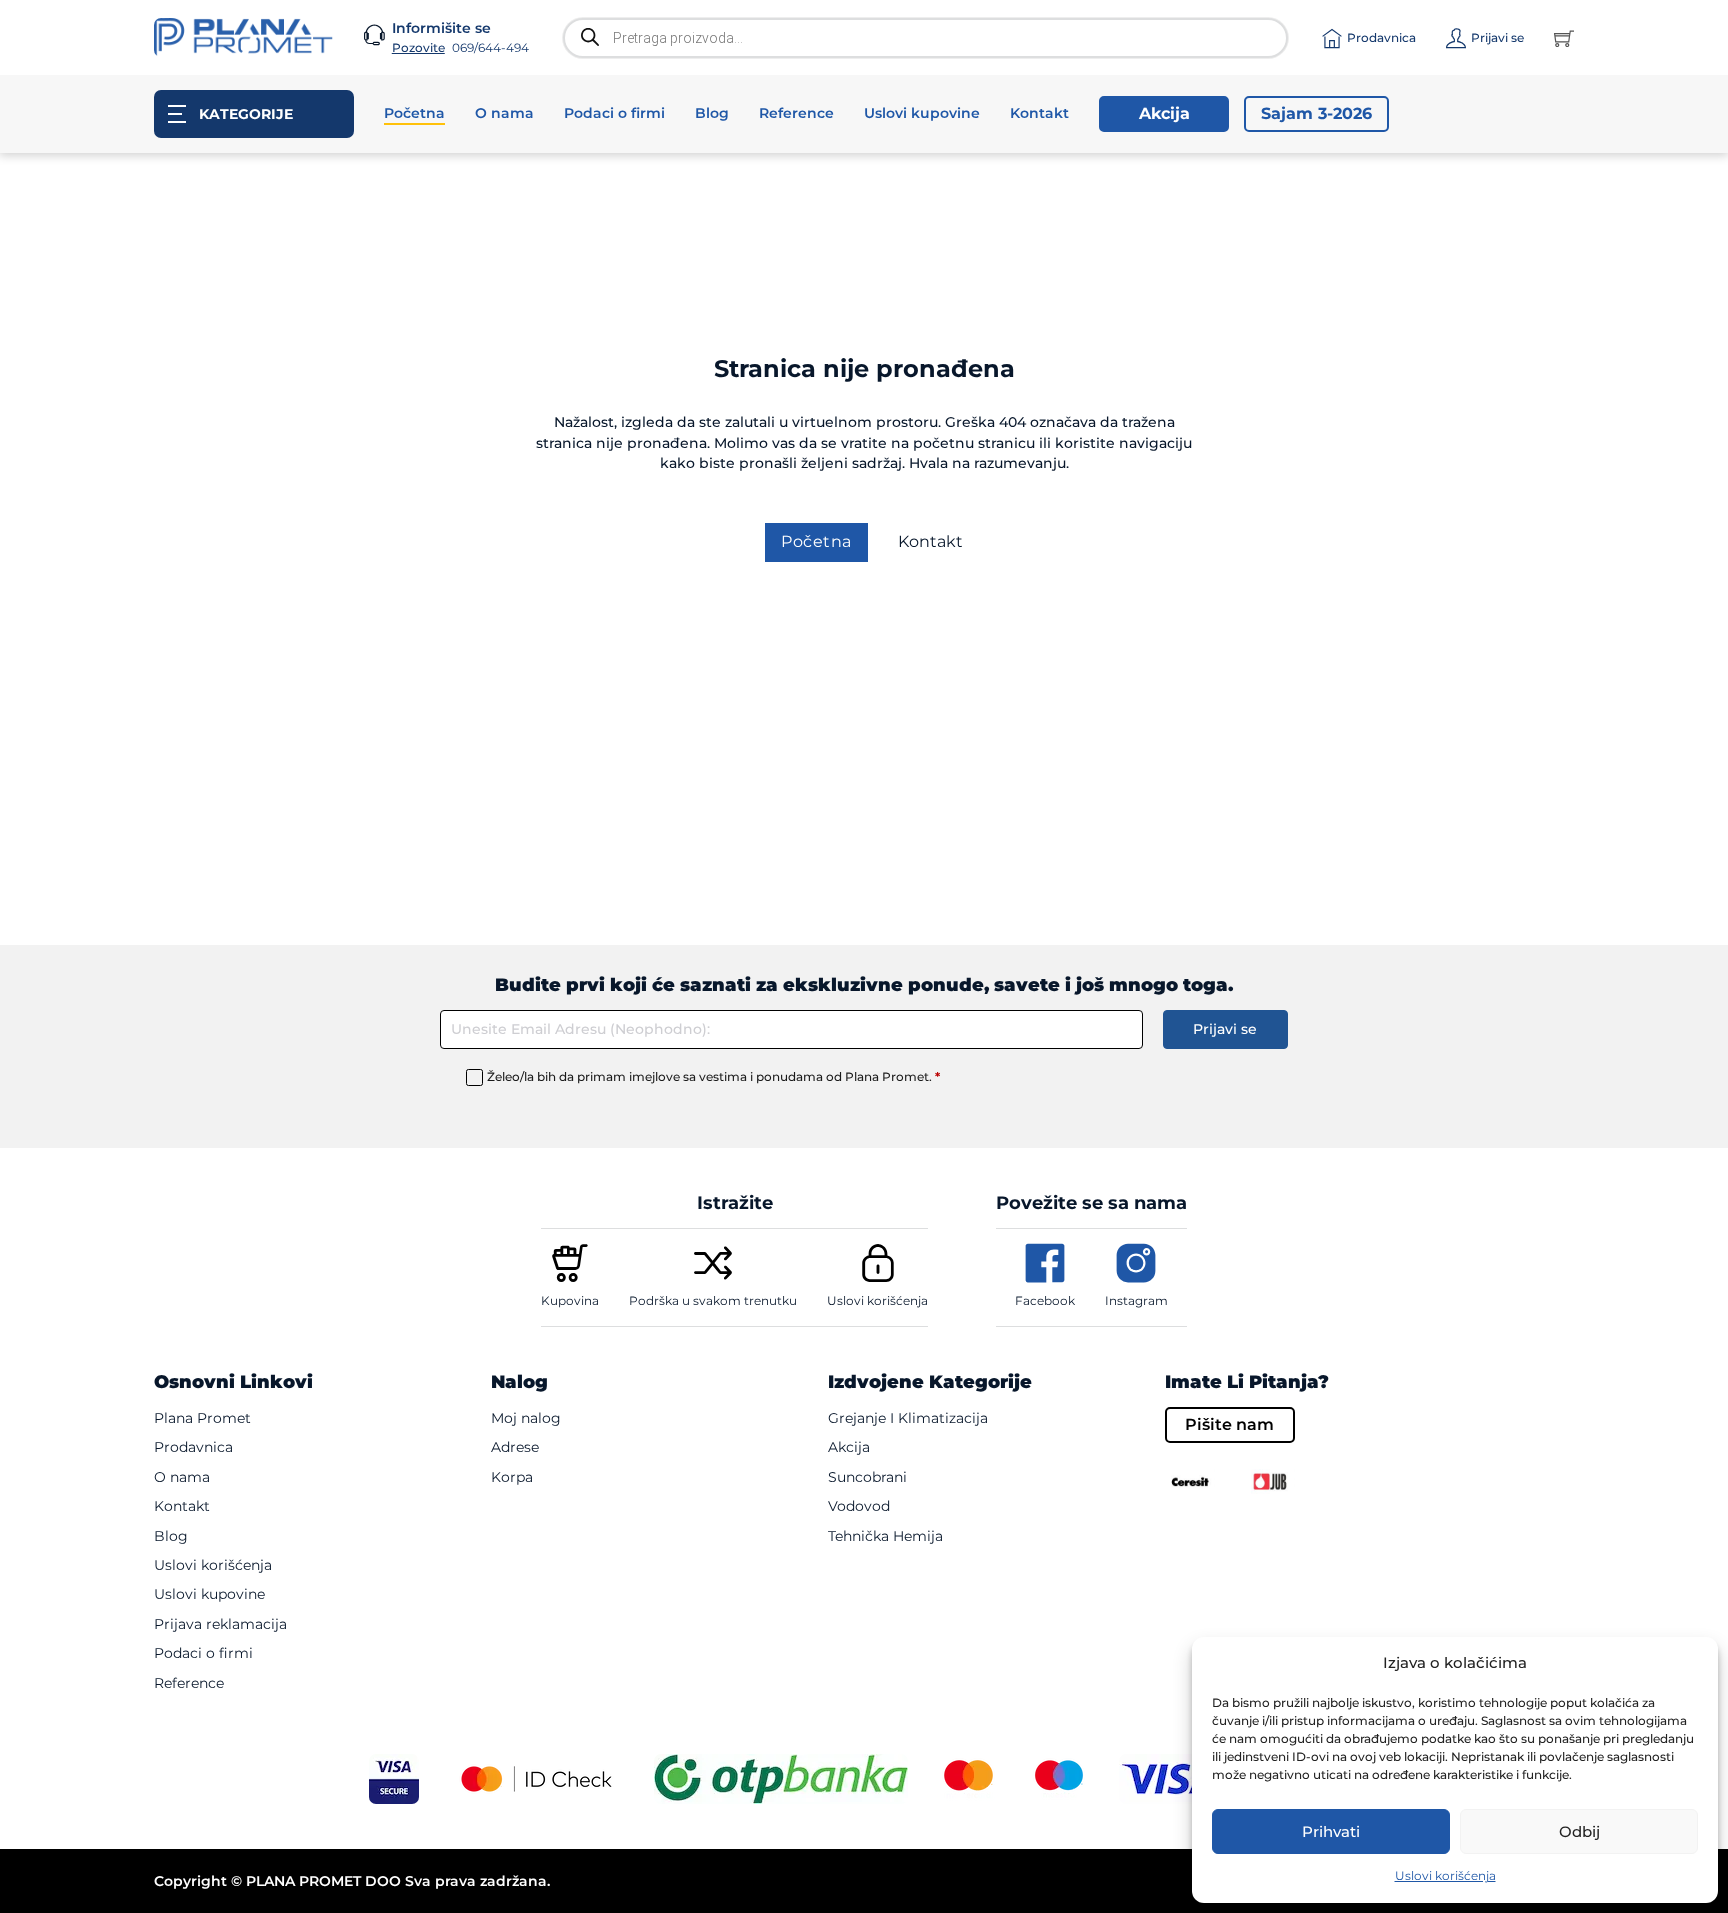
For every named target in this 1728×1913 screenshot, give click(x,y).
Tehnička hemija (885, 1536)
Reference (796, 113)
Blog (712, 113)
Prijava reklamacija (220, 1624)
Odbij (1579, 1831)
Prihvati (1331, 1831)
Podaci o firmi (614, 113)
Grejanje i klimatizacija (908, 1418)
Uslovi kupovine (922, 113)
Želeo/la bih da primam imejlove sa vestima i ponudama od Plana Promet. (713, 1076)
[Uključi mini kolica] (1564, 38)
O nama (504, 113)
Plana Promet (202, 1418)
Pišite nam (1229, 1424)
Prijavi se (1225, 1029)
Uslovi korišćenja (1445, 1875)
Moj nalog (526, 1418)
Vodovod (859, 1506)
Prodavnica (193, 1447)
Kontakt (1039, 113)
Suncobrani (867, 1477)
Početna (414, 113)
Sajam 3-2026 (1316, 113)
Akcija (1164, 113)
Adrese (515, 1447)
